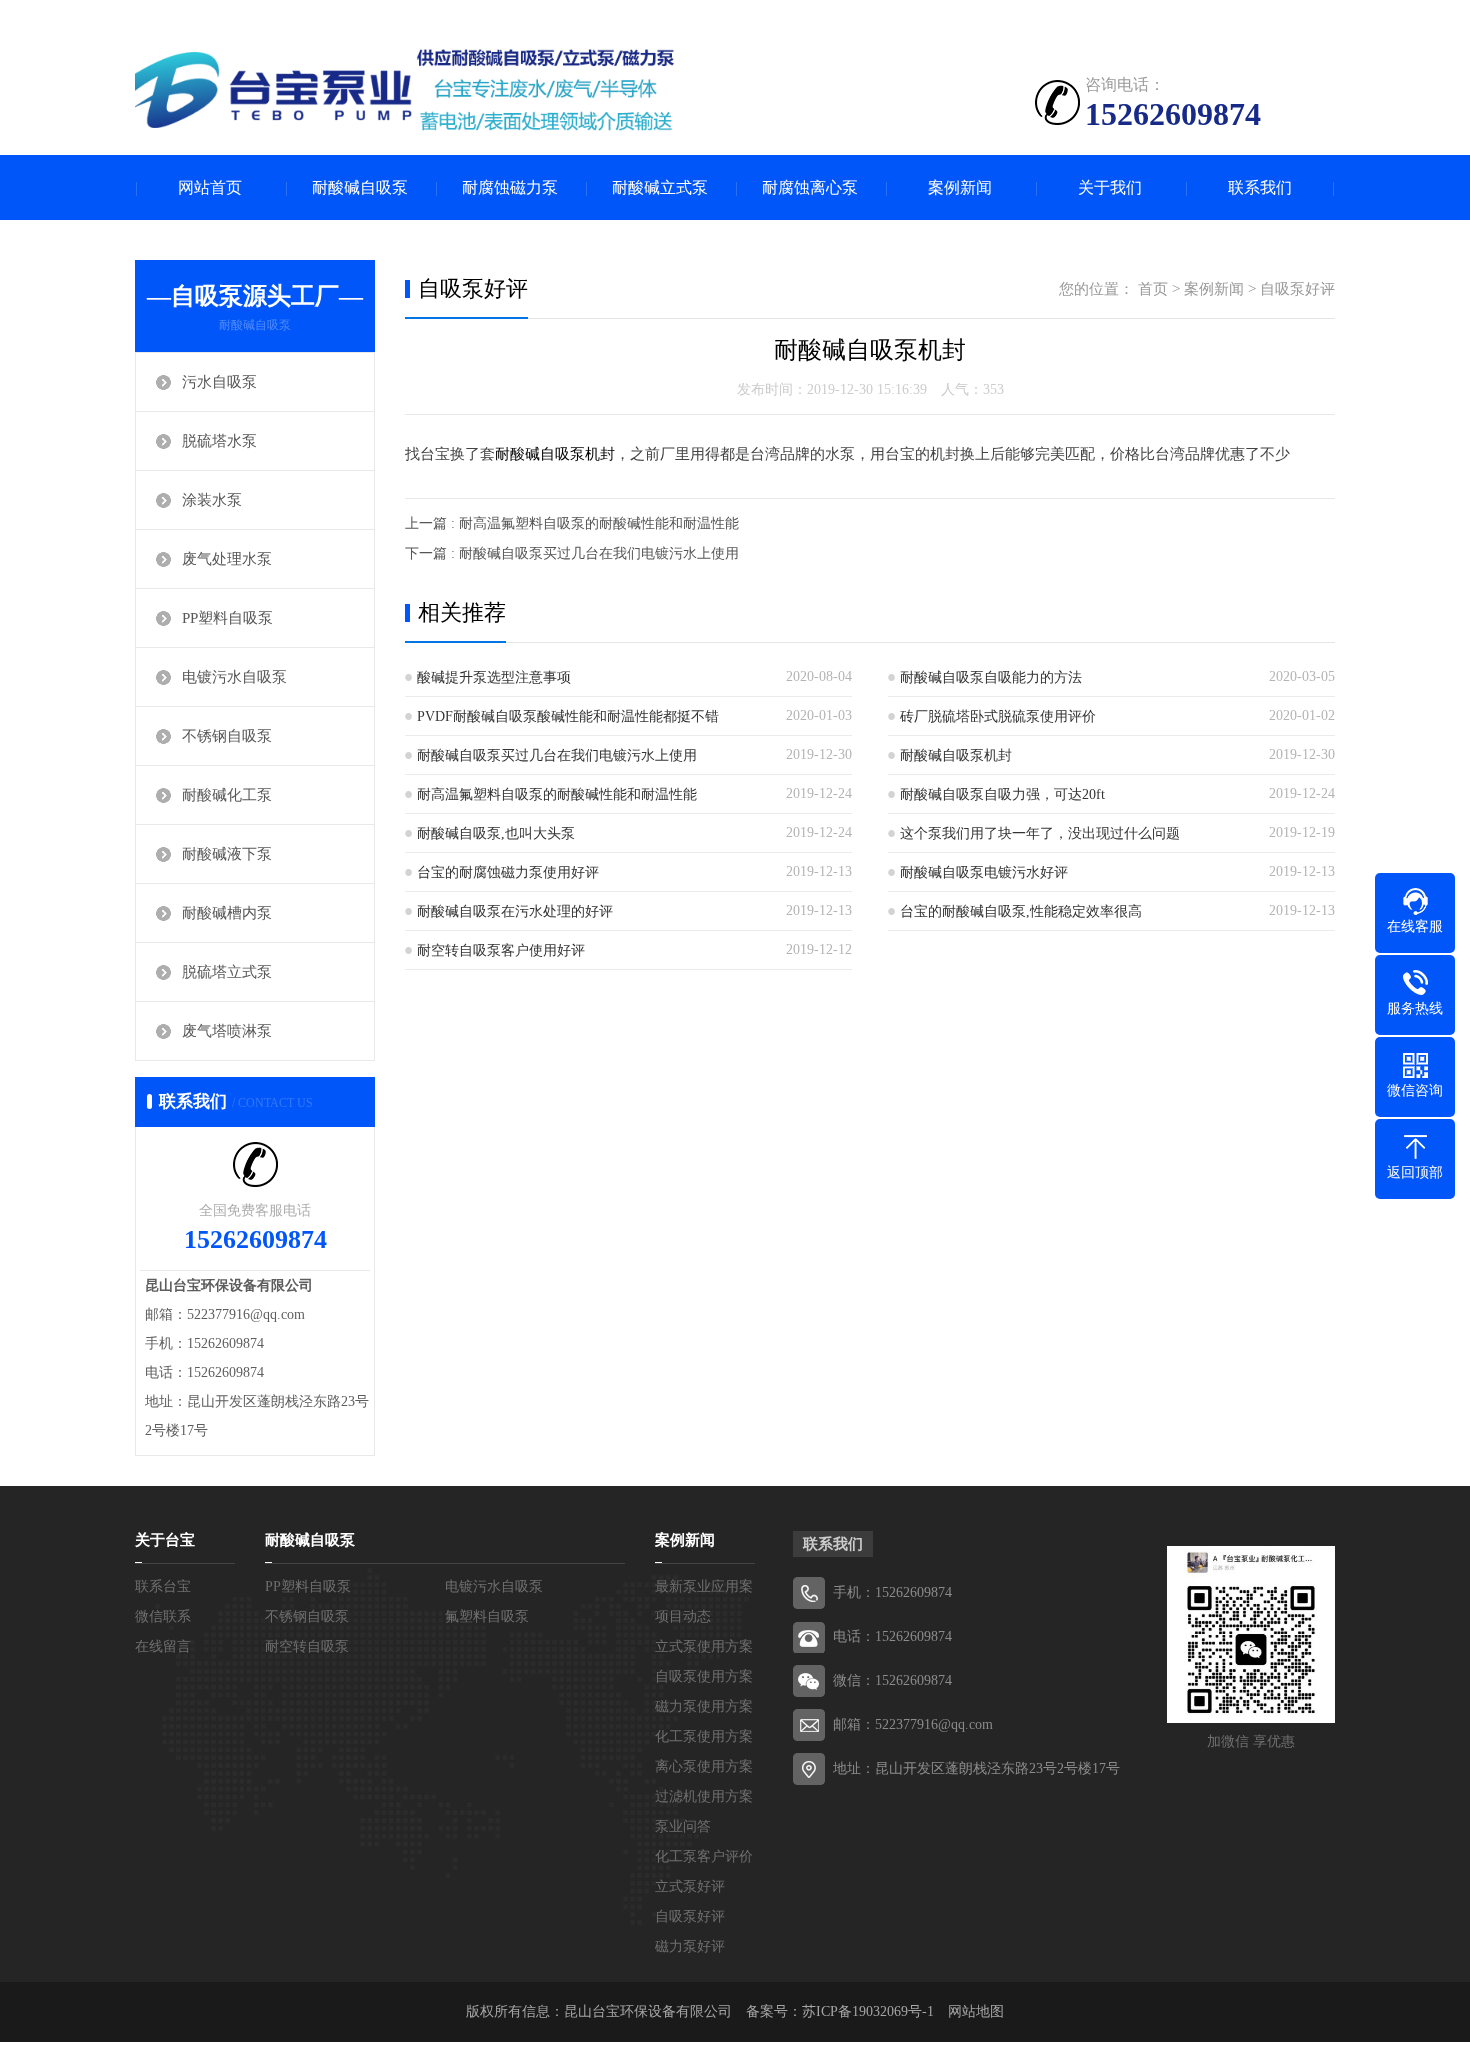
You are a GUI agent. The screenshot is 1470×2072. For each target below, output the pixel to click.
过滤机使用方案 (704, 1796)
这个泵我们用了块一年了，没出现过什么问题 (1040, 833)
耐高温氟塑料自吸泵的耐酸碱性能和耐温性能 (557, 794)
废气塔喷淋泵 (227, 1031)
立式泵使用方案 (704, 1646)
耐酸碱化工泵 (227, 795)
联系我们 (1260, 187)
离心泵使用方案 (704, 1766)
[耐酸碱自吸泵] (405, 90)
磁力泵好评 (690, 1946)
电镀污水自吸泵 (234, 677)
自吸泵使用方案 (704, 1676)
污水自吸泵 (219, 382)
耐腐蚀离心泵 (810, 187)
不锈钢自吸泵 (227, 736)
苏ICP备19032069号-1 (868, 2011)
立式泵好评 (690, 1886)
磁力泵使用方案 (704, 1706)
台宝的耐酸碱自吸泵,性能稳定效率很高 (1021, 911)
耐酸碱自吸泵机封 (555, 454)
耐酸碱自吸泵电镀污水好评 (984, 872)
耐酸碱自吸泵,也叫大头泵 (496, 833)
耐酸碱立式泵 (660, 187)
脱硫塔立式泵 (227, 972)
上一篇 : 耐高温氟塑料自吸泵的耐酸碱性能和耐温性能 (572, 523)
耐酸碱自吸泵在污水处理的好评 (515, 911)
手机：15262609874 (892, 1592)
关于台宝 (165, 1540)
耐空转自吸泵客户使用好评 (501, 950)
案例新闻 (960, 187)
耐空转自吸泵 (307, 1646)
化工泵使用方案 (704, 1736)
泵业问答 (683, 1826)
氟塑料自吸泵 (487, 1616)
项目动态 (683, 1616)
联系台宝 (163, 1586)
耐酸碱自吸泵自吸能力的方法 (991, 677)
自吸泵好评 (1297, 289)
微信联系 (163, 1616)
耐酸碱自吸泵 (360, 187)
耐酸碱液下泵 (227, 854)
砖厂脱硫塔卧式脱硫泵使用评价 (998, 716)
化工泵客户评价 (704, 1856)
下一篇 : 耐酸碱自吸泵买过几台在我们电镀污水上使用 (572, 553)
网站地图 (976, 2011)
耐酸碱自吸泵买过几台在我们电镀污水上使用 (557, 755)
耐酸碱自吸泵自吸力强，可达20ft (1002, 794)
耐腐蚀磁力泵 (510, 187)
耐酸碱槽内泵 (227, 913)
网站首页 (210, 187)
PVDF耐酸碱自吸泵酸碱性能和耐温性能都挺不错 (568, 716)
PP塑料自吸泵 (227, 618)
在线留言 (163, 1646)
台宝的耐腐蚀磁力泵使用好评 (508, 872)
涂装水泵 (212, 500)
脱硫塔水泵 (219, 441)
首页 (1153, 289)
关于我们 (1110, 187)
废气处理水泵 (227, 559)
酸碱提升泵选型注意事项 (494, 677)
